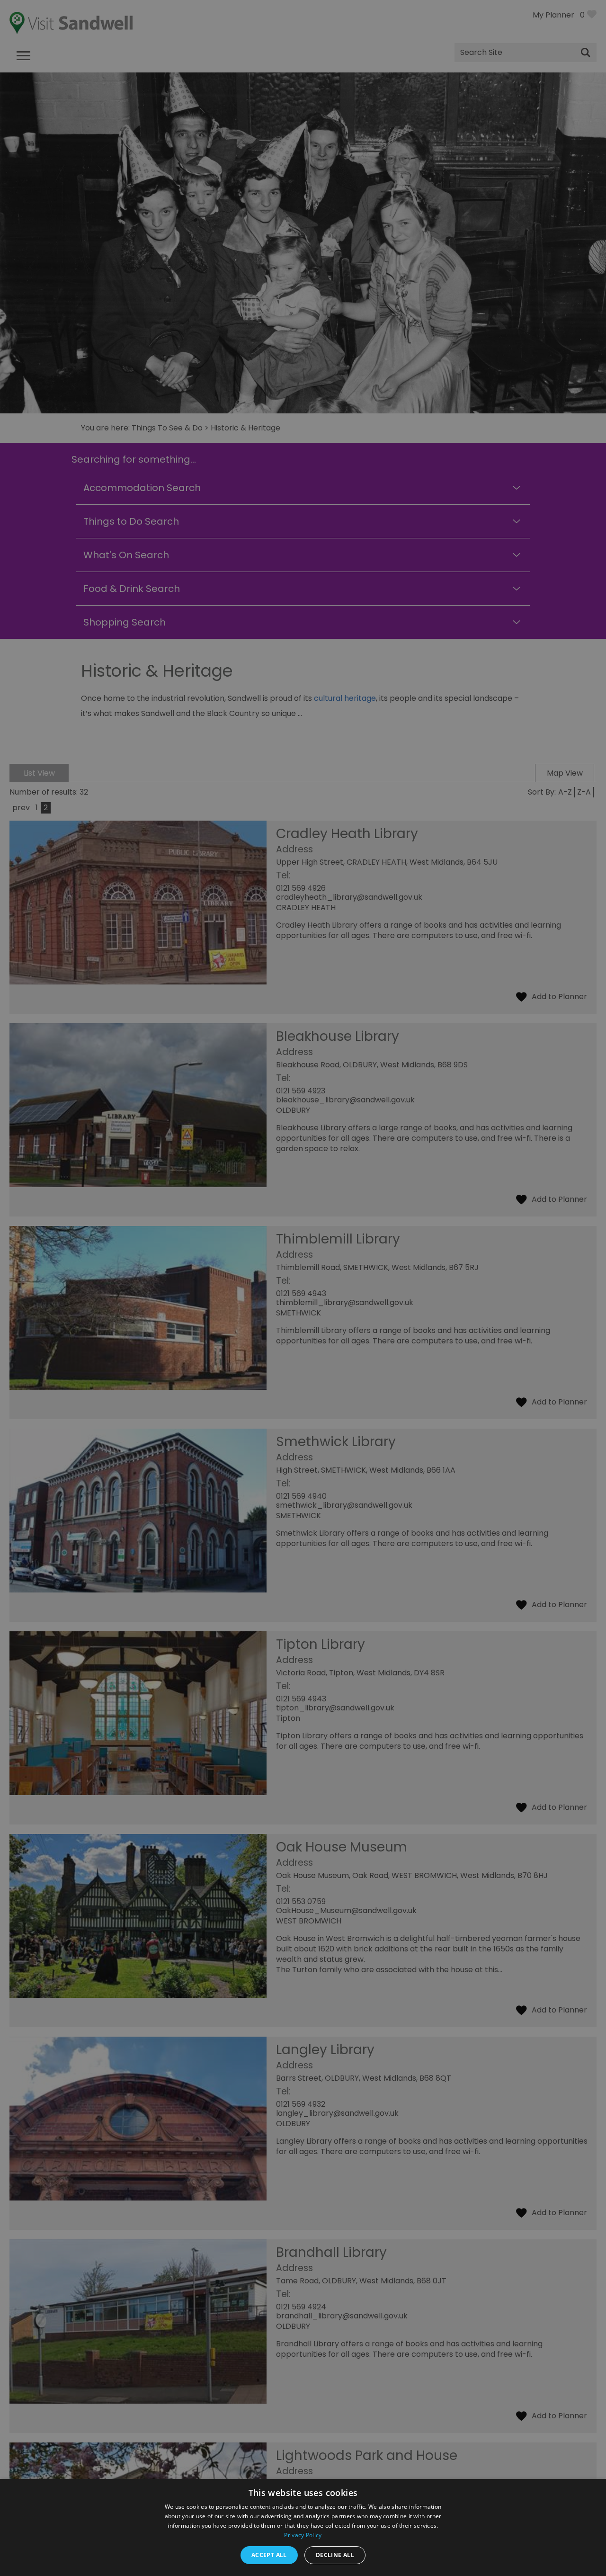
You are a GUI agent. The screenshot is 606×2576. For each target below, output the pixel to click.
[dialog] (303, 1288)
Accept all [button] (269, 2555)
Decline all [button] (335, 2555)
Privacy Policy (303, 2535)
